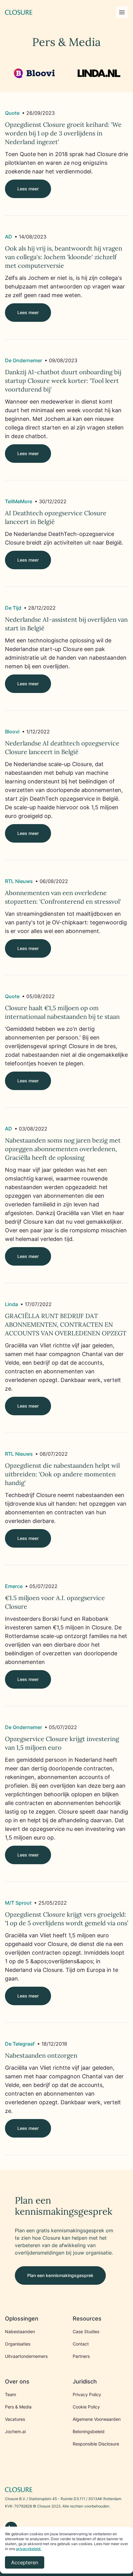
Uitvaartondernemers (26, 2356)
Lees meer (28, 189)
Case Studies (86, 2331)
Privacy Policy (87, 2394)
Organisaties (18, 2344)
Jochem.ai (15, 2431)
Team (11, 2394)
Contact (81, 2344)
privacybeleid (28, 2549)
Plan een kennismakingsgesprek (60, 2275)
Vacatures (15, 2419)
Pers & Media (18, 2407)
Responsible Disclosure (96, 2444)
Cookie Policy (86, 2407)
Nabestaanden (20, 2331)
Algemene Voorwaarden (97, 2419)
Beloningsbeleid (89, 2431)
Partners (81, 2356)
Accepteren (25, 2562)
